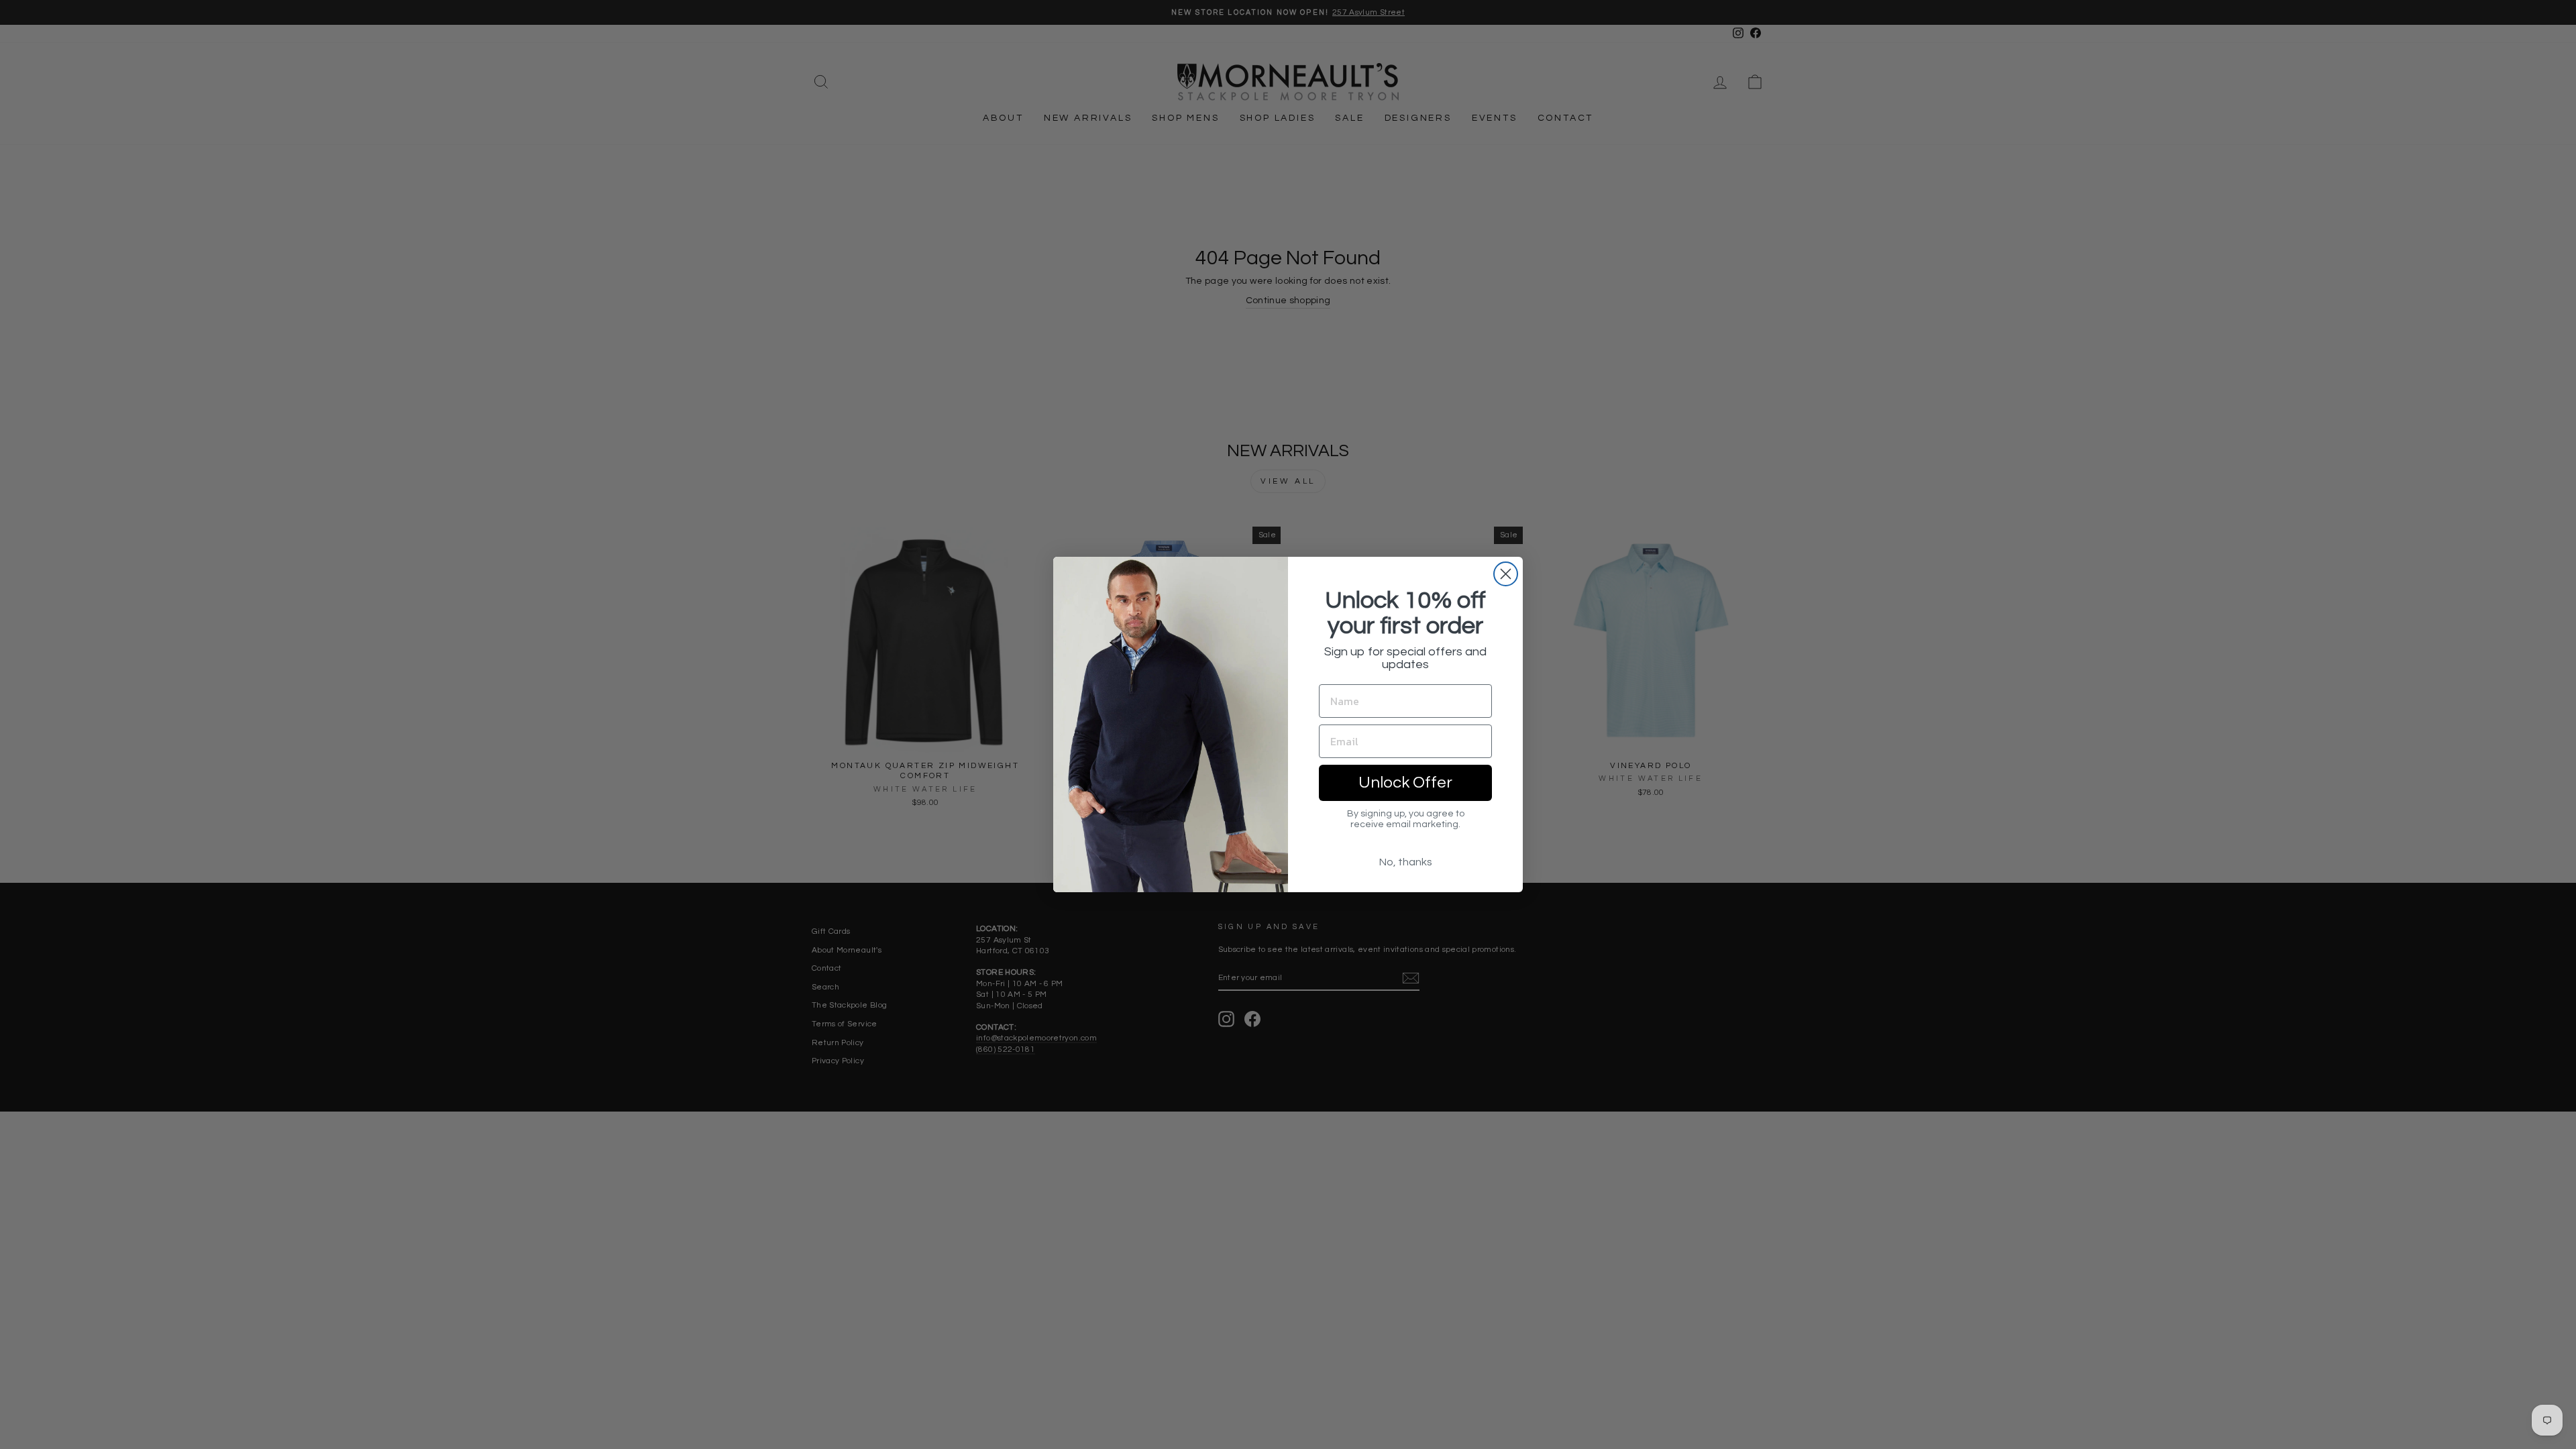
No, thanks (1406, 862)
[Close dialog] (1506, 574)
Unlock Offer (1405, 783)
